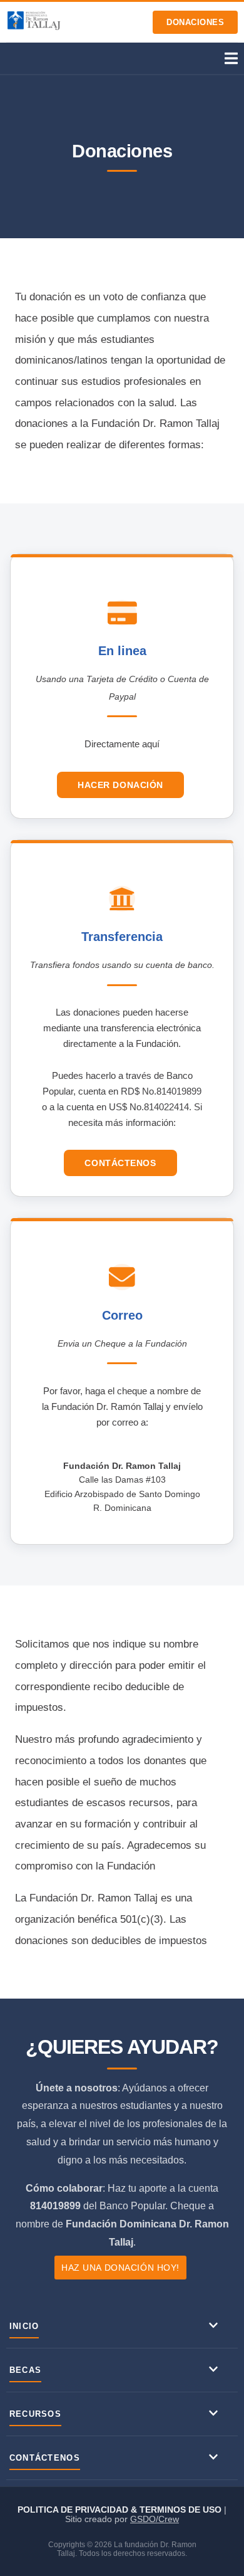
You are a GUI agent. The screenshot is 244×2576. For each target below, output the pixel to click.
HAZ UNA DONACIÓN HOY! (120, 2268)
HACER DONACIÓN (120, 785)
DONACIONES (195, 22)
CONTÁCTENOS (120, 1163)
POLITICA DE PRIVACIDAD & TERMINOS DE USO (121, 2510)
